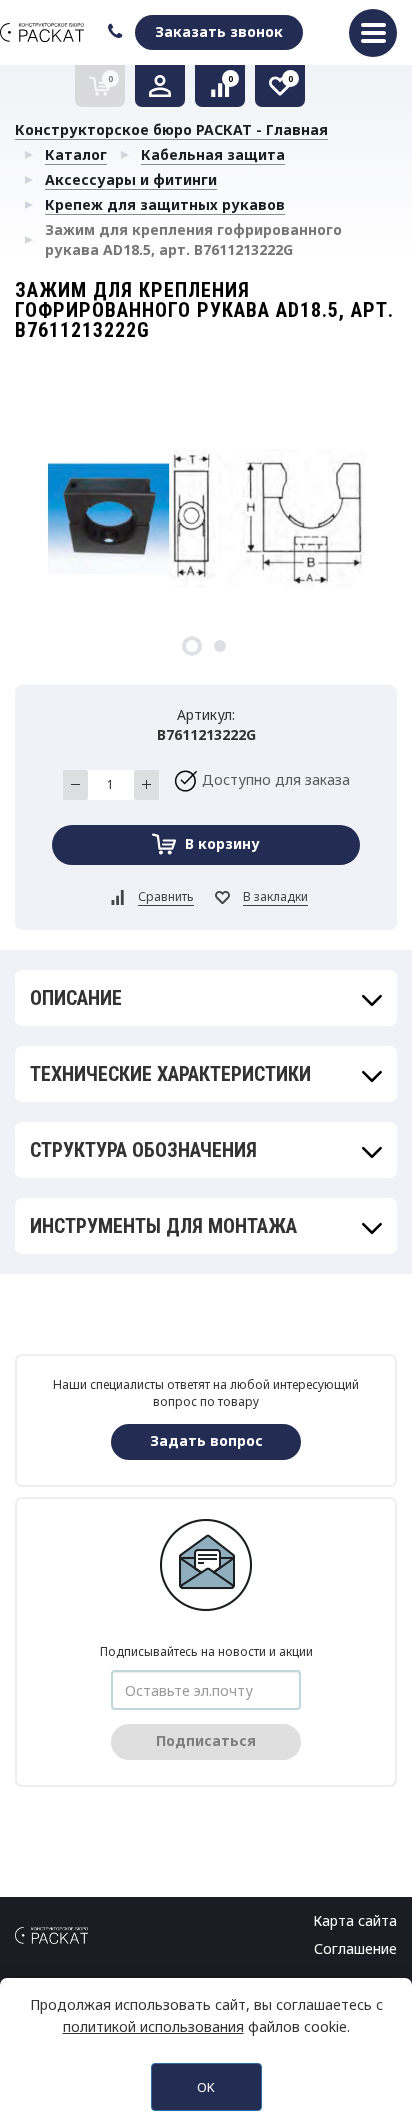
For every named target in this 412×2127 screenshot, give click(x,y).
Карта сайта (355, 1920)
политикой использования (153, 2026)
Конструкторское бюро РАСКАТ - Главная (171, 129)
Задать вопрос (206, 1440)
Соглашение (355, 1948)
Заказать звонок (219, 31)
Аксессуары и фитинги (131, 179)
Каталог (76, 154)
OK (206, 2087)
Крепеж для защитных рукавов (165, 204)
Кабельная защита (213, 154)
